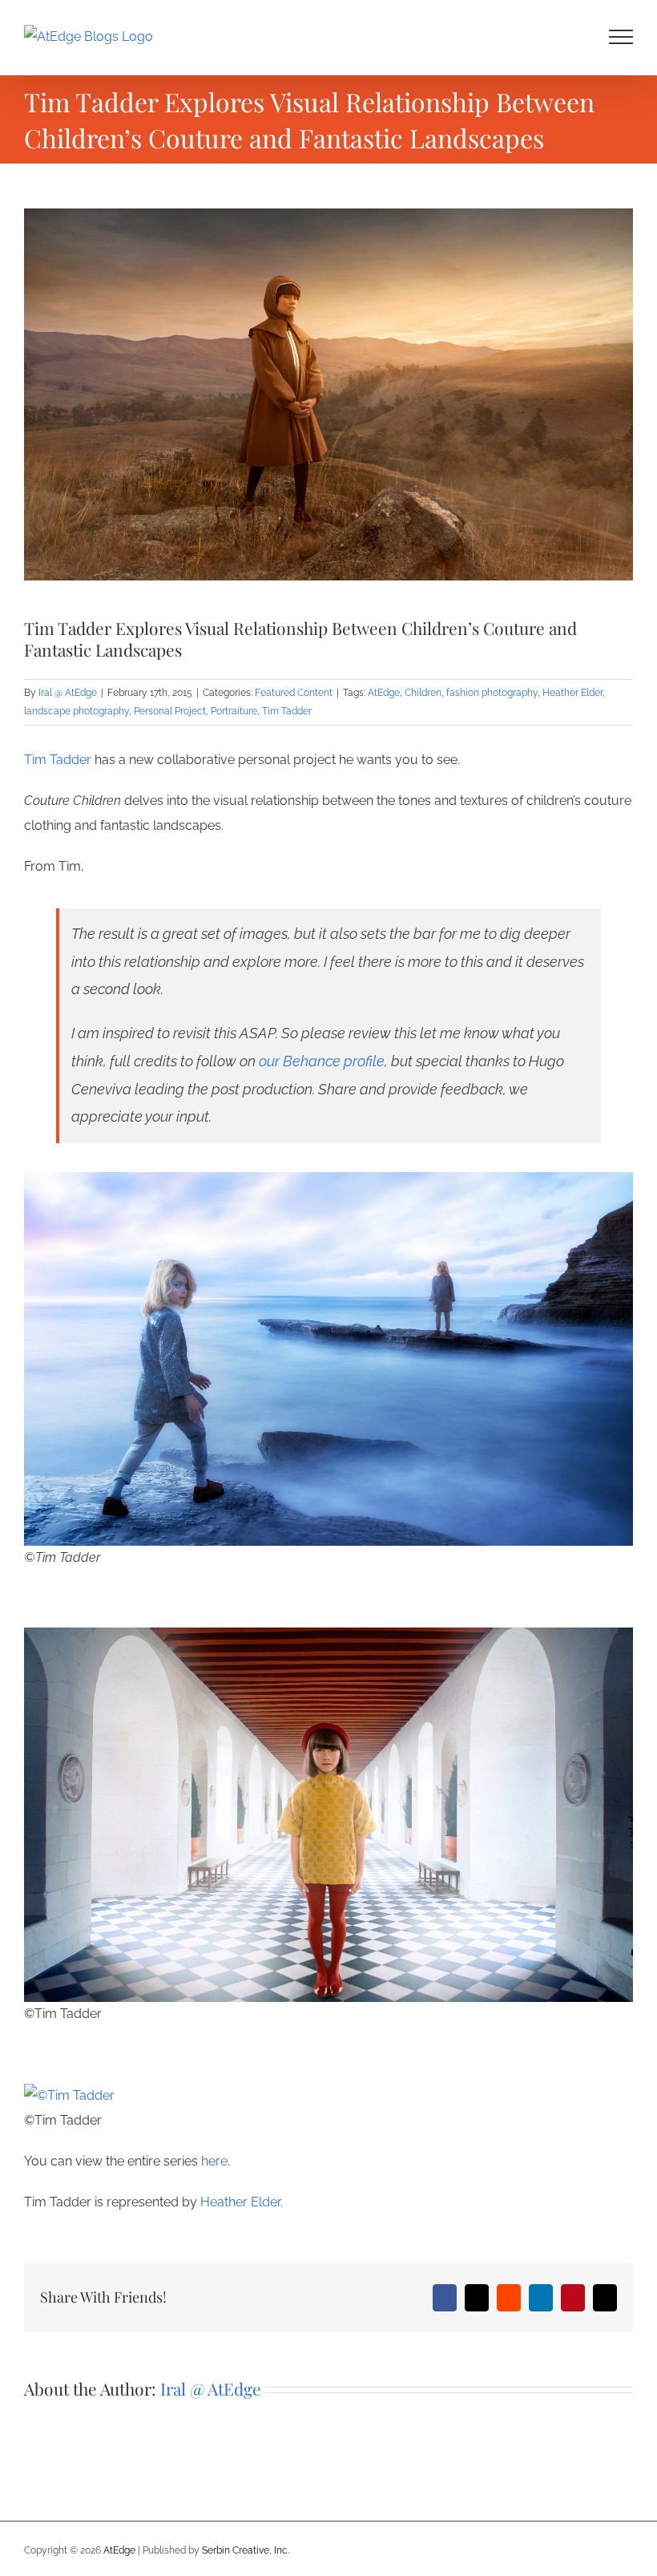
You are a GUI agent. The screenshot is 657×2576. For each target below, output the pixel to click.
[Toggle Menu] (621, 37)
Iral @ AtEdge (68, 693)
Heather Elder (572, 693)
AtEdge (384, 693)
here (214, 2161)
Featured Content (294, 693)
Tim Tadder (287, 711)
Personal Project (170, 711)
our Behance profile (322, 1061)
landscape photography (77, 711)
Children (423, 693)
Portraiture (234, 711)
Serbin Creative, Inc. (246, 2550)
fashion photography (492, 693)
